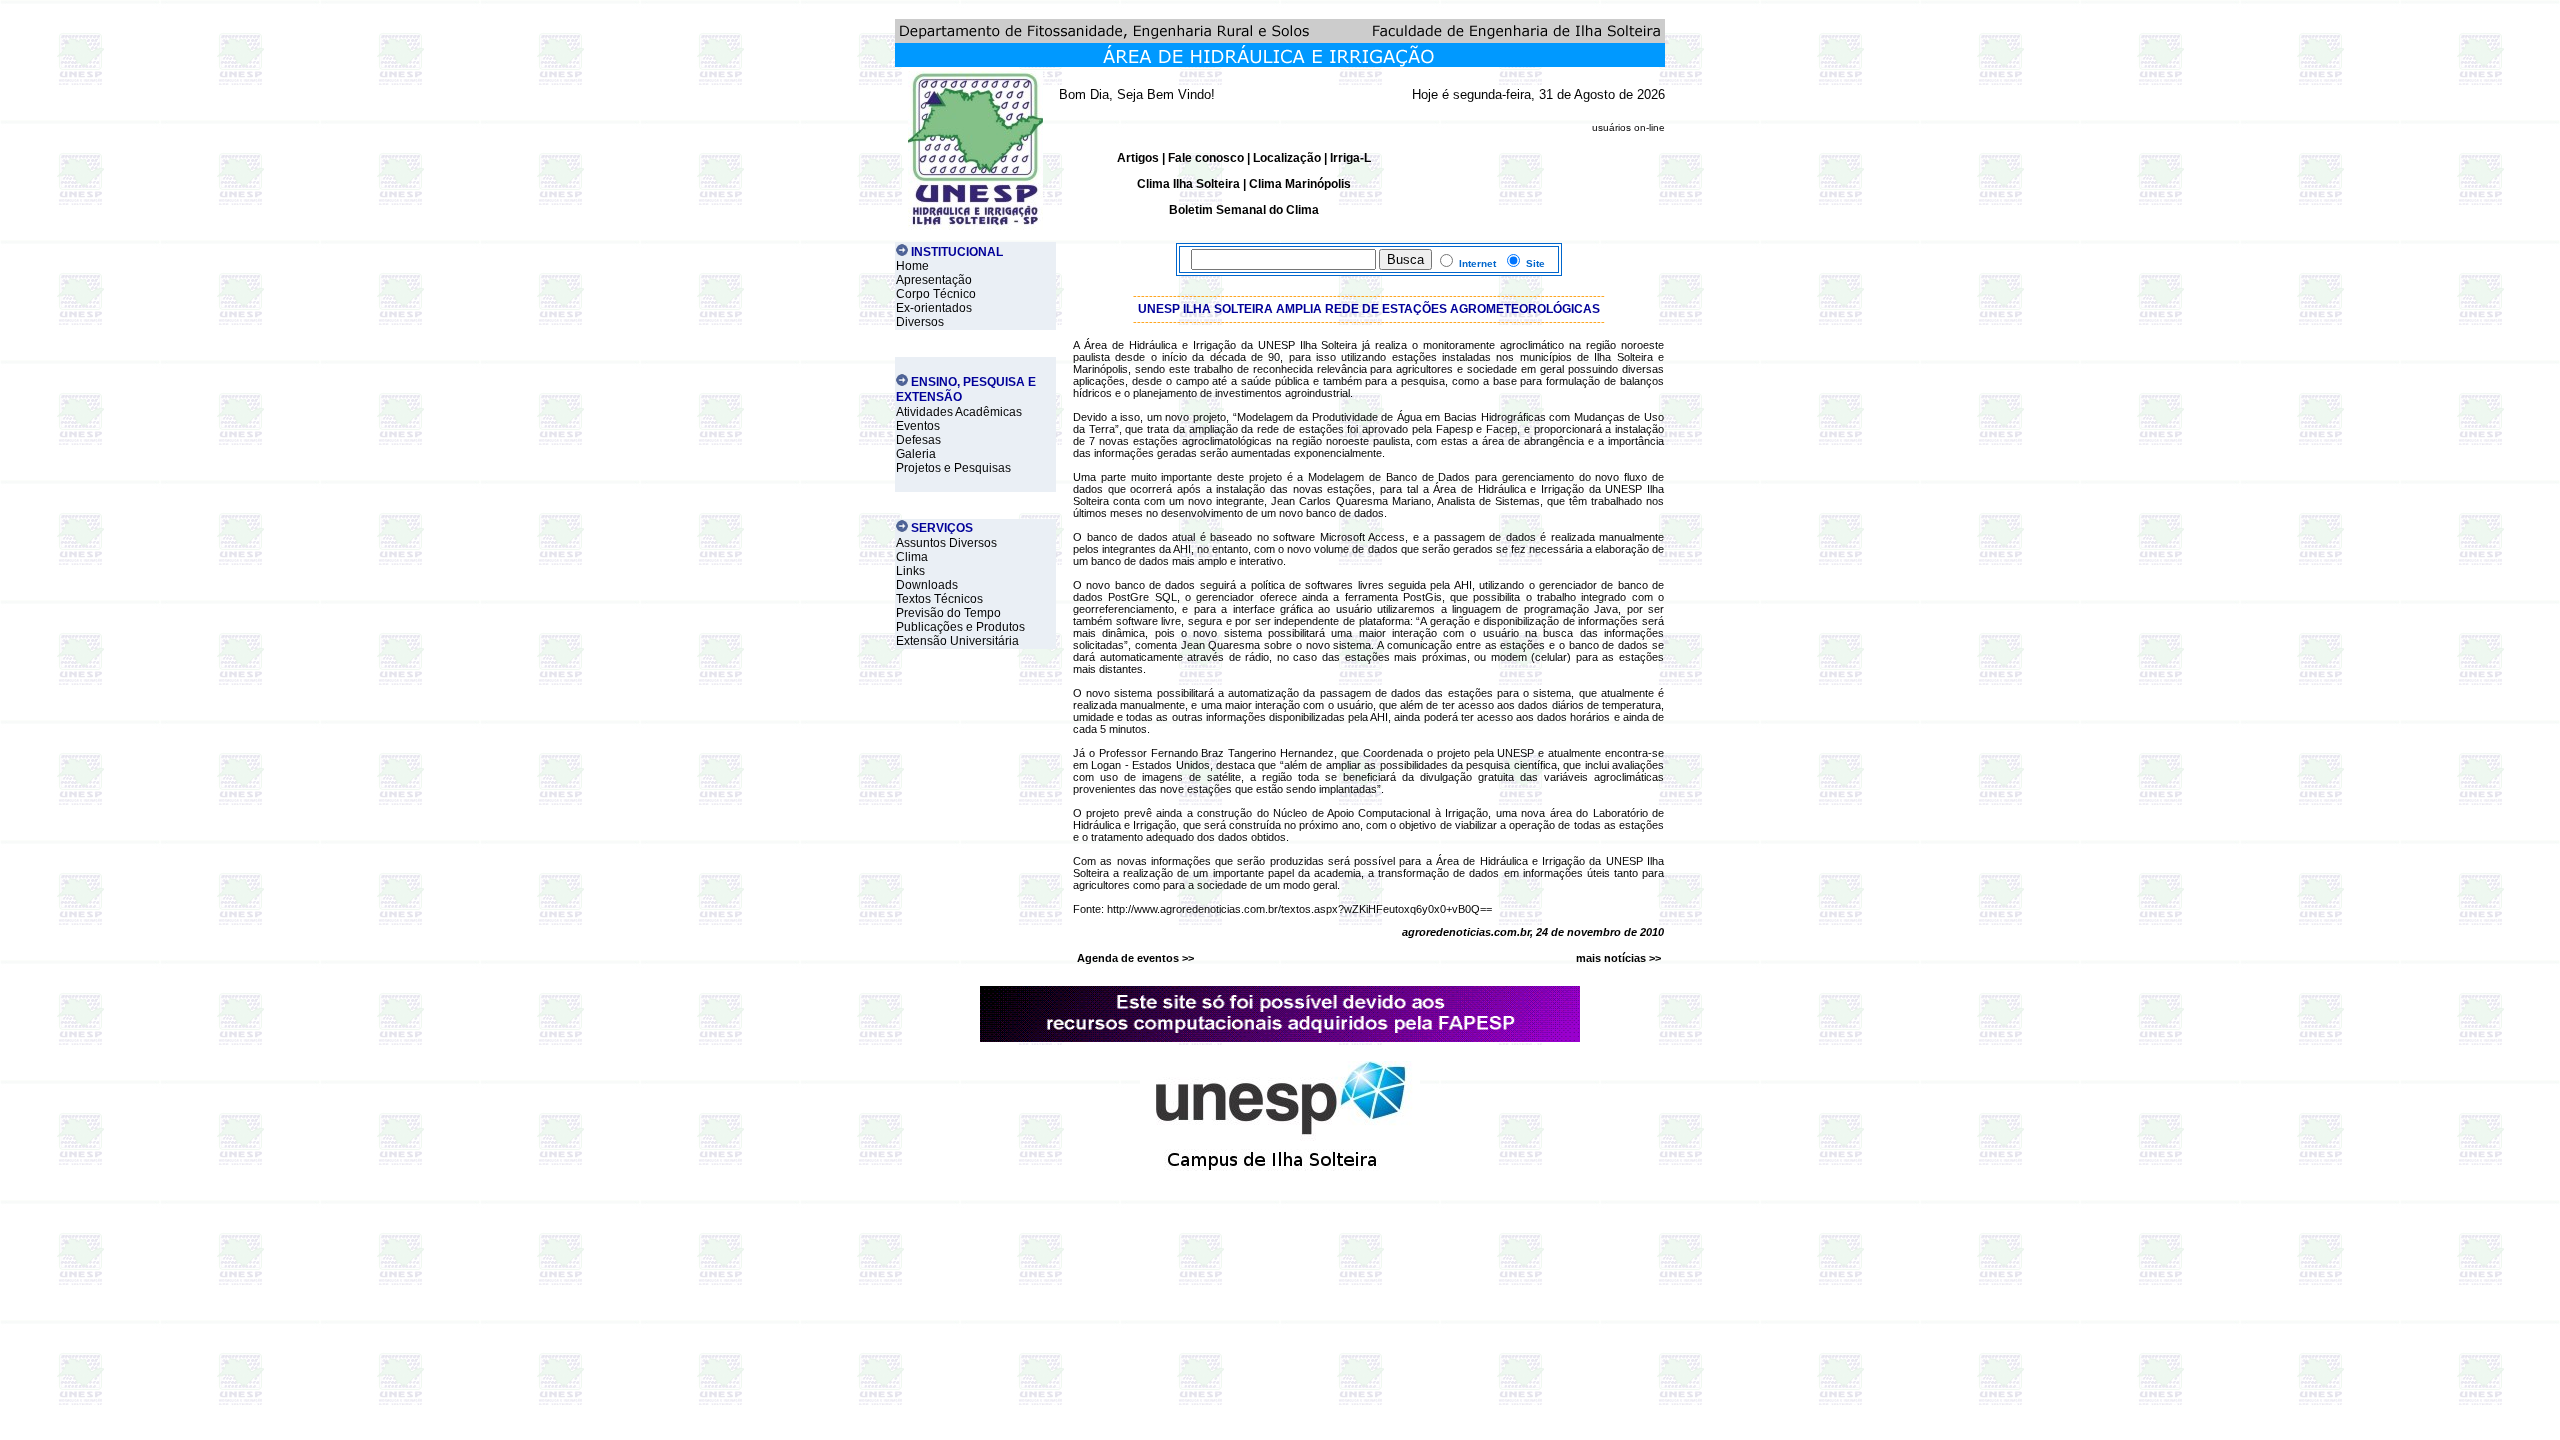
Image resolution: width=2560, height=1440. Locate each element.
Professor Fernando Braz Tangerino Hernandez (1216, 753)
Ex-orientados (934, 308)
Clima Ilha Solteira (1188, 184)
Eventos (918, 426)
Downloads (927, 585)
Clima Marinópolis (1300, 184)
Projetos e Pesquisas (953, 468)
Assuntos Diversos (946, 543)
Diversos (920, 322)
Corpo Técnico (936, 294)
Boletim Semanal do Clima (1244, 210)
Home (912, 266)
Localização (1287, 158)
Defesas (918, 440)
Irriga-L (1350, 158)
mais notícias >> (1618, 958)
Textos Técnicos (939, 599)
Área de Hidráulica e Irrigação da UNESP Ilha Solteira (1221, 345)
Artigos (1139, 158)
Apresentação (934, 280)
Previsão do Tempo (948, 613)
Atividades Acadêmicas (959, 412)
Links (910, 571)
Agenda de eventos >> (1135, 958)
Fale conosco (1206, 158)
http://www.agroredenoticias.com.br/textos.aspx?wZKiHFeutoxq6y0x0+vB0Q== (1299, 909)
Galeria (916, 454)
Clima (912, 557)
